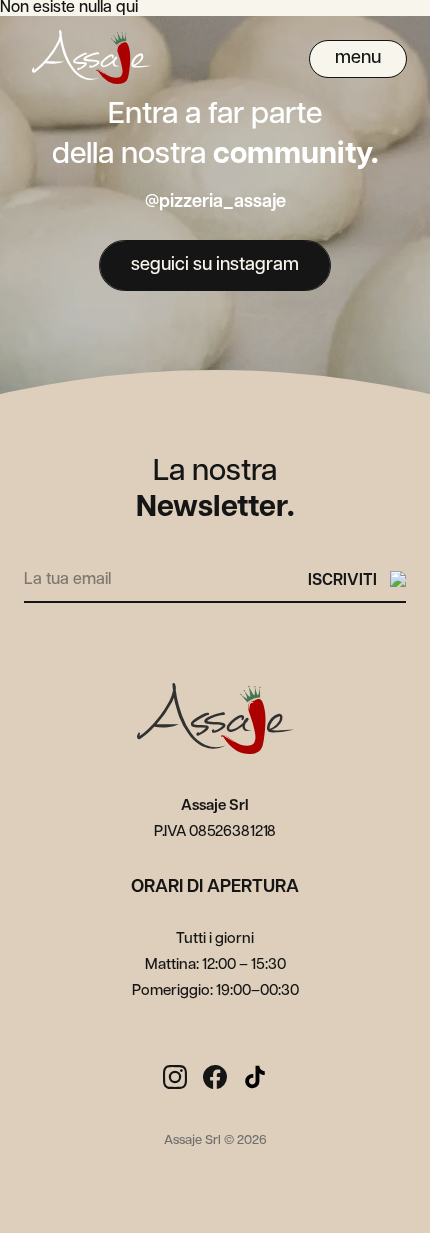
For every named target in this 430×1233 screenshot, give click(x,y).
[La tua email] (166, 576)
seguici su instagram (215, 266)
